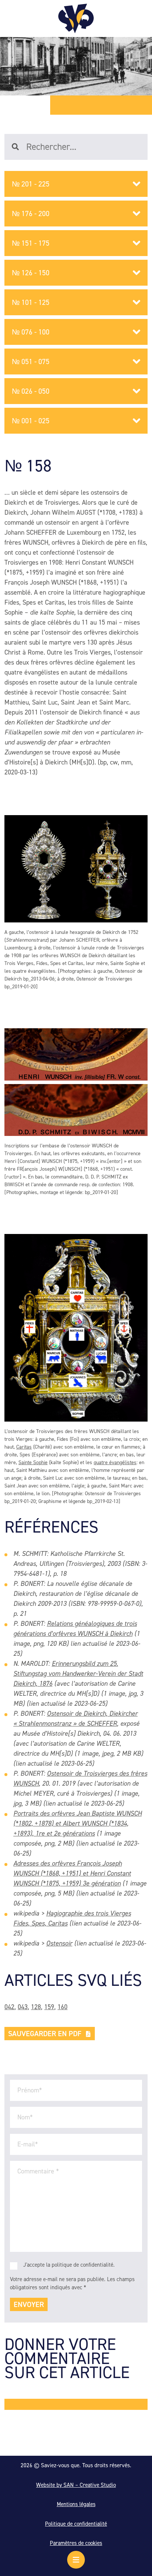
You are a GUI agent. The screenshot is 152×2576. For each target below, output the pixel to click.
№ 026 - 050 (31, 391)
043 (23, 2007)
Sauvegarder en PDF (45, 2034)
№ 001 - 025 (31, 421)
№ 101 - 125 (31, 302)
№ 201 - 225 (31, 184)
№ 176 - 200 (31, 213)
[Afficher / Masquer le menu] (76, 2560)
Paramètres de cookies (76, 2543)
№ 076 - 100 (31, 332)
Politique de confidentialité (76, 2524)
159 (49, 2007)
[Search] (19, 147)
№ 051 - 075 (31, 361)
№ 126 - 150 (31, 273)
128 (36, 2007)
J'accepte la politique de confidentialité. (69, 2265)
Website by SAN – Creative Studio (76, 2485)
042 (9, 2007)
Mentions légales (76, 2504)
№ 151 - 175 (31, 243)
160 (63, 2007)
